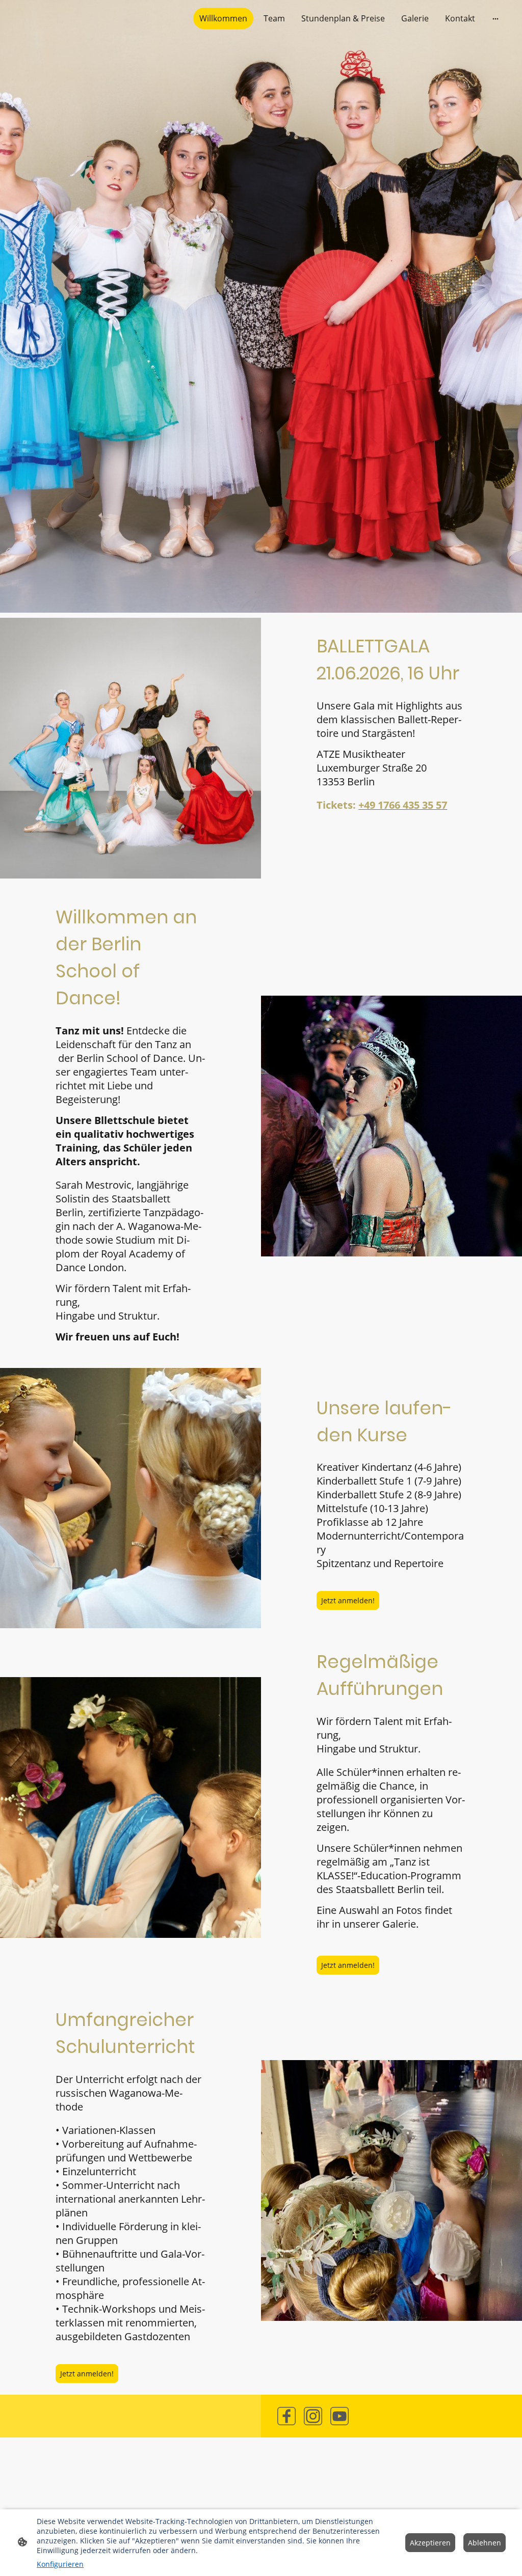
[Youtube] (340, 2416)
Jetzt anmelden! (348, 1600)
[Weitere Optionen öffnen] (495, 18)
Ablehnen (485, 2543)
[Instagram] (313, 2416)
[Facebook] (286, 2416)
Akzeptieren (430, 2543)
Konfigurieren (60, 2564)
